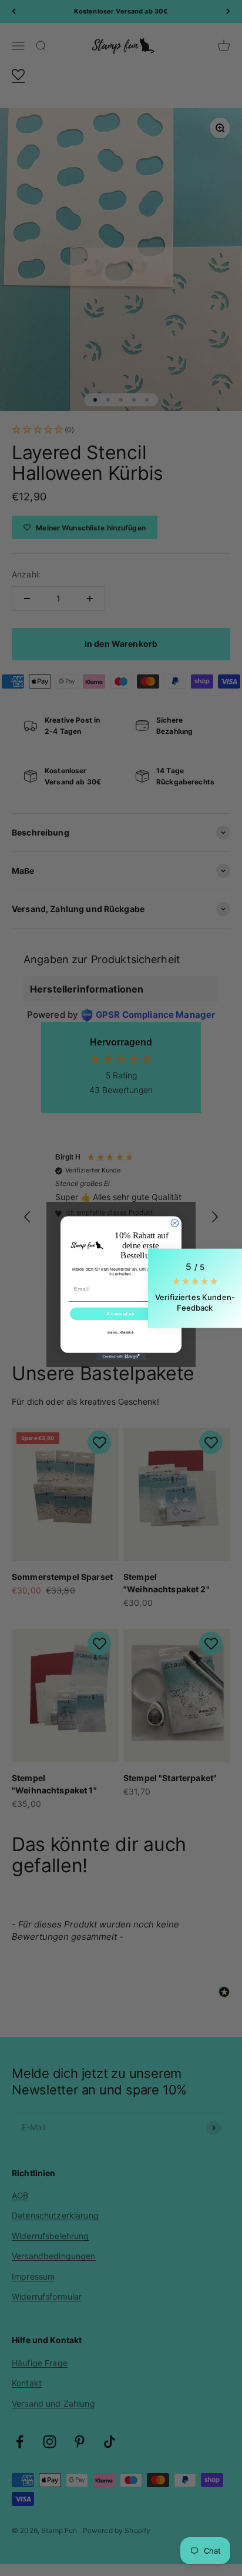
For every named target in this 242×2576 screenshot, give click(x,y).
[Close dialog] (175, 1223)
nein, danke (121, 1332)
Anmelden (121, 1313)
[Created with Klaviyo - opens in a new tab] (121, 1356)
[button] (195, 1288)
